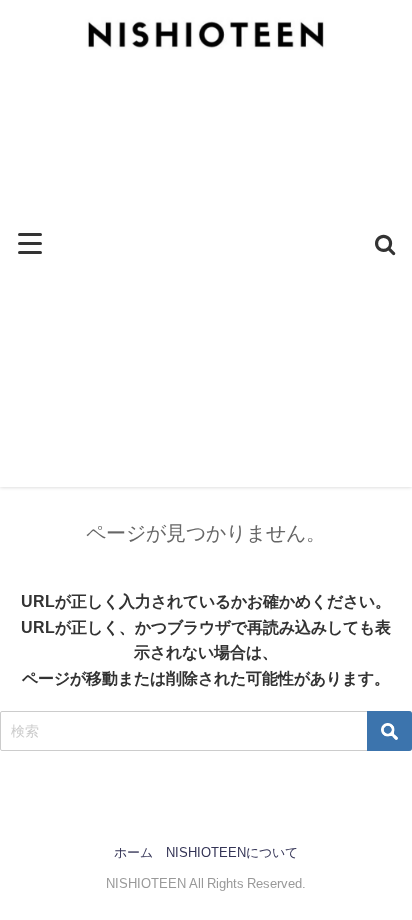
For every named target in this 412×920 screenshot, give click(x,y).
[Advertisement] (206, 281)
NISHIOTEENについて (232, 852)
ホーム (133, 852)
